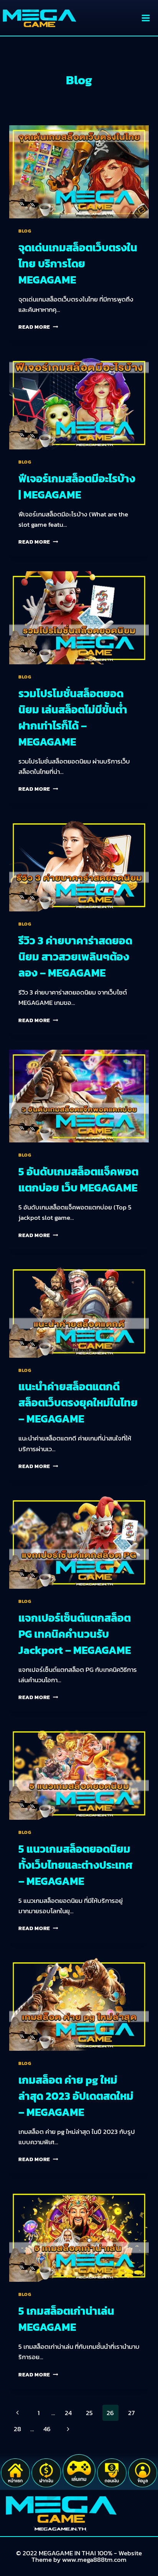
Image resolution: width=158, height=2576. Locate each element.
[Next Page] (68, 2429)
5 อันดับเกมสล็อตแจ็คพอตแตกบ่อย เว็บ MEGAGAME (78, 1180)
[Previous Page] (17, 2413)
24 (68, 2413)
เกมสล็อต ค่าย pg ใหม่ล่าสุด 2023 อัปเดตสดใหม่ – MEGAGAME (76, 2096)
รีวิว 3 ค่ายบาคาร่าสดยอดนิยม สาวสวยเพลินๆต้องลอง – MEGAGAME (75, 957)
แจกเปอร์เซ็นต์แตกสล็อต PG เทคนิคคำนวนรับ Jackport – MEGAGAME (75, 1634)
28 (17, 2429)
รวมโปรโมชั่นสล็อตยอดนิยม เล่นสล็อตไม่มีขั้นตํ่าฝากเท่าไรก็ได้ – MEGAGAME (73, 718)
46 (47, 2429)
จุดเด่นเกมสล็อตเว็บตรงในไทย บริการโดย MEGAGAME (78, 264)
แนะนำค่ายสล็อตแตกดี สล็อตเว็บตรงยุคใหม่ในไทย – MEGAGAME (78, 1403)
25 (89, 2413)
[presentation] (79, 172)
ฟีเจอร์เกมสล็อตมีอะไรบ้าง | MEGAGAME (77, 487)
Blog (25, 231)
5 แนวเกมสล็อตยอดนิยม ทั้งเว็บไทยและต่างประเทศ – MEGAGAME (76, 1865)
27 (131, 2413)
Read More (38, 327)
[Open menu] (146, 18)
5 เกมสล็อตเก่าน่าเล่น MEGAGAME (66, 2319)
